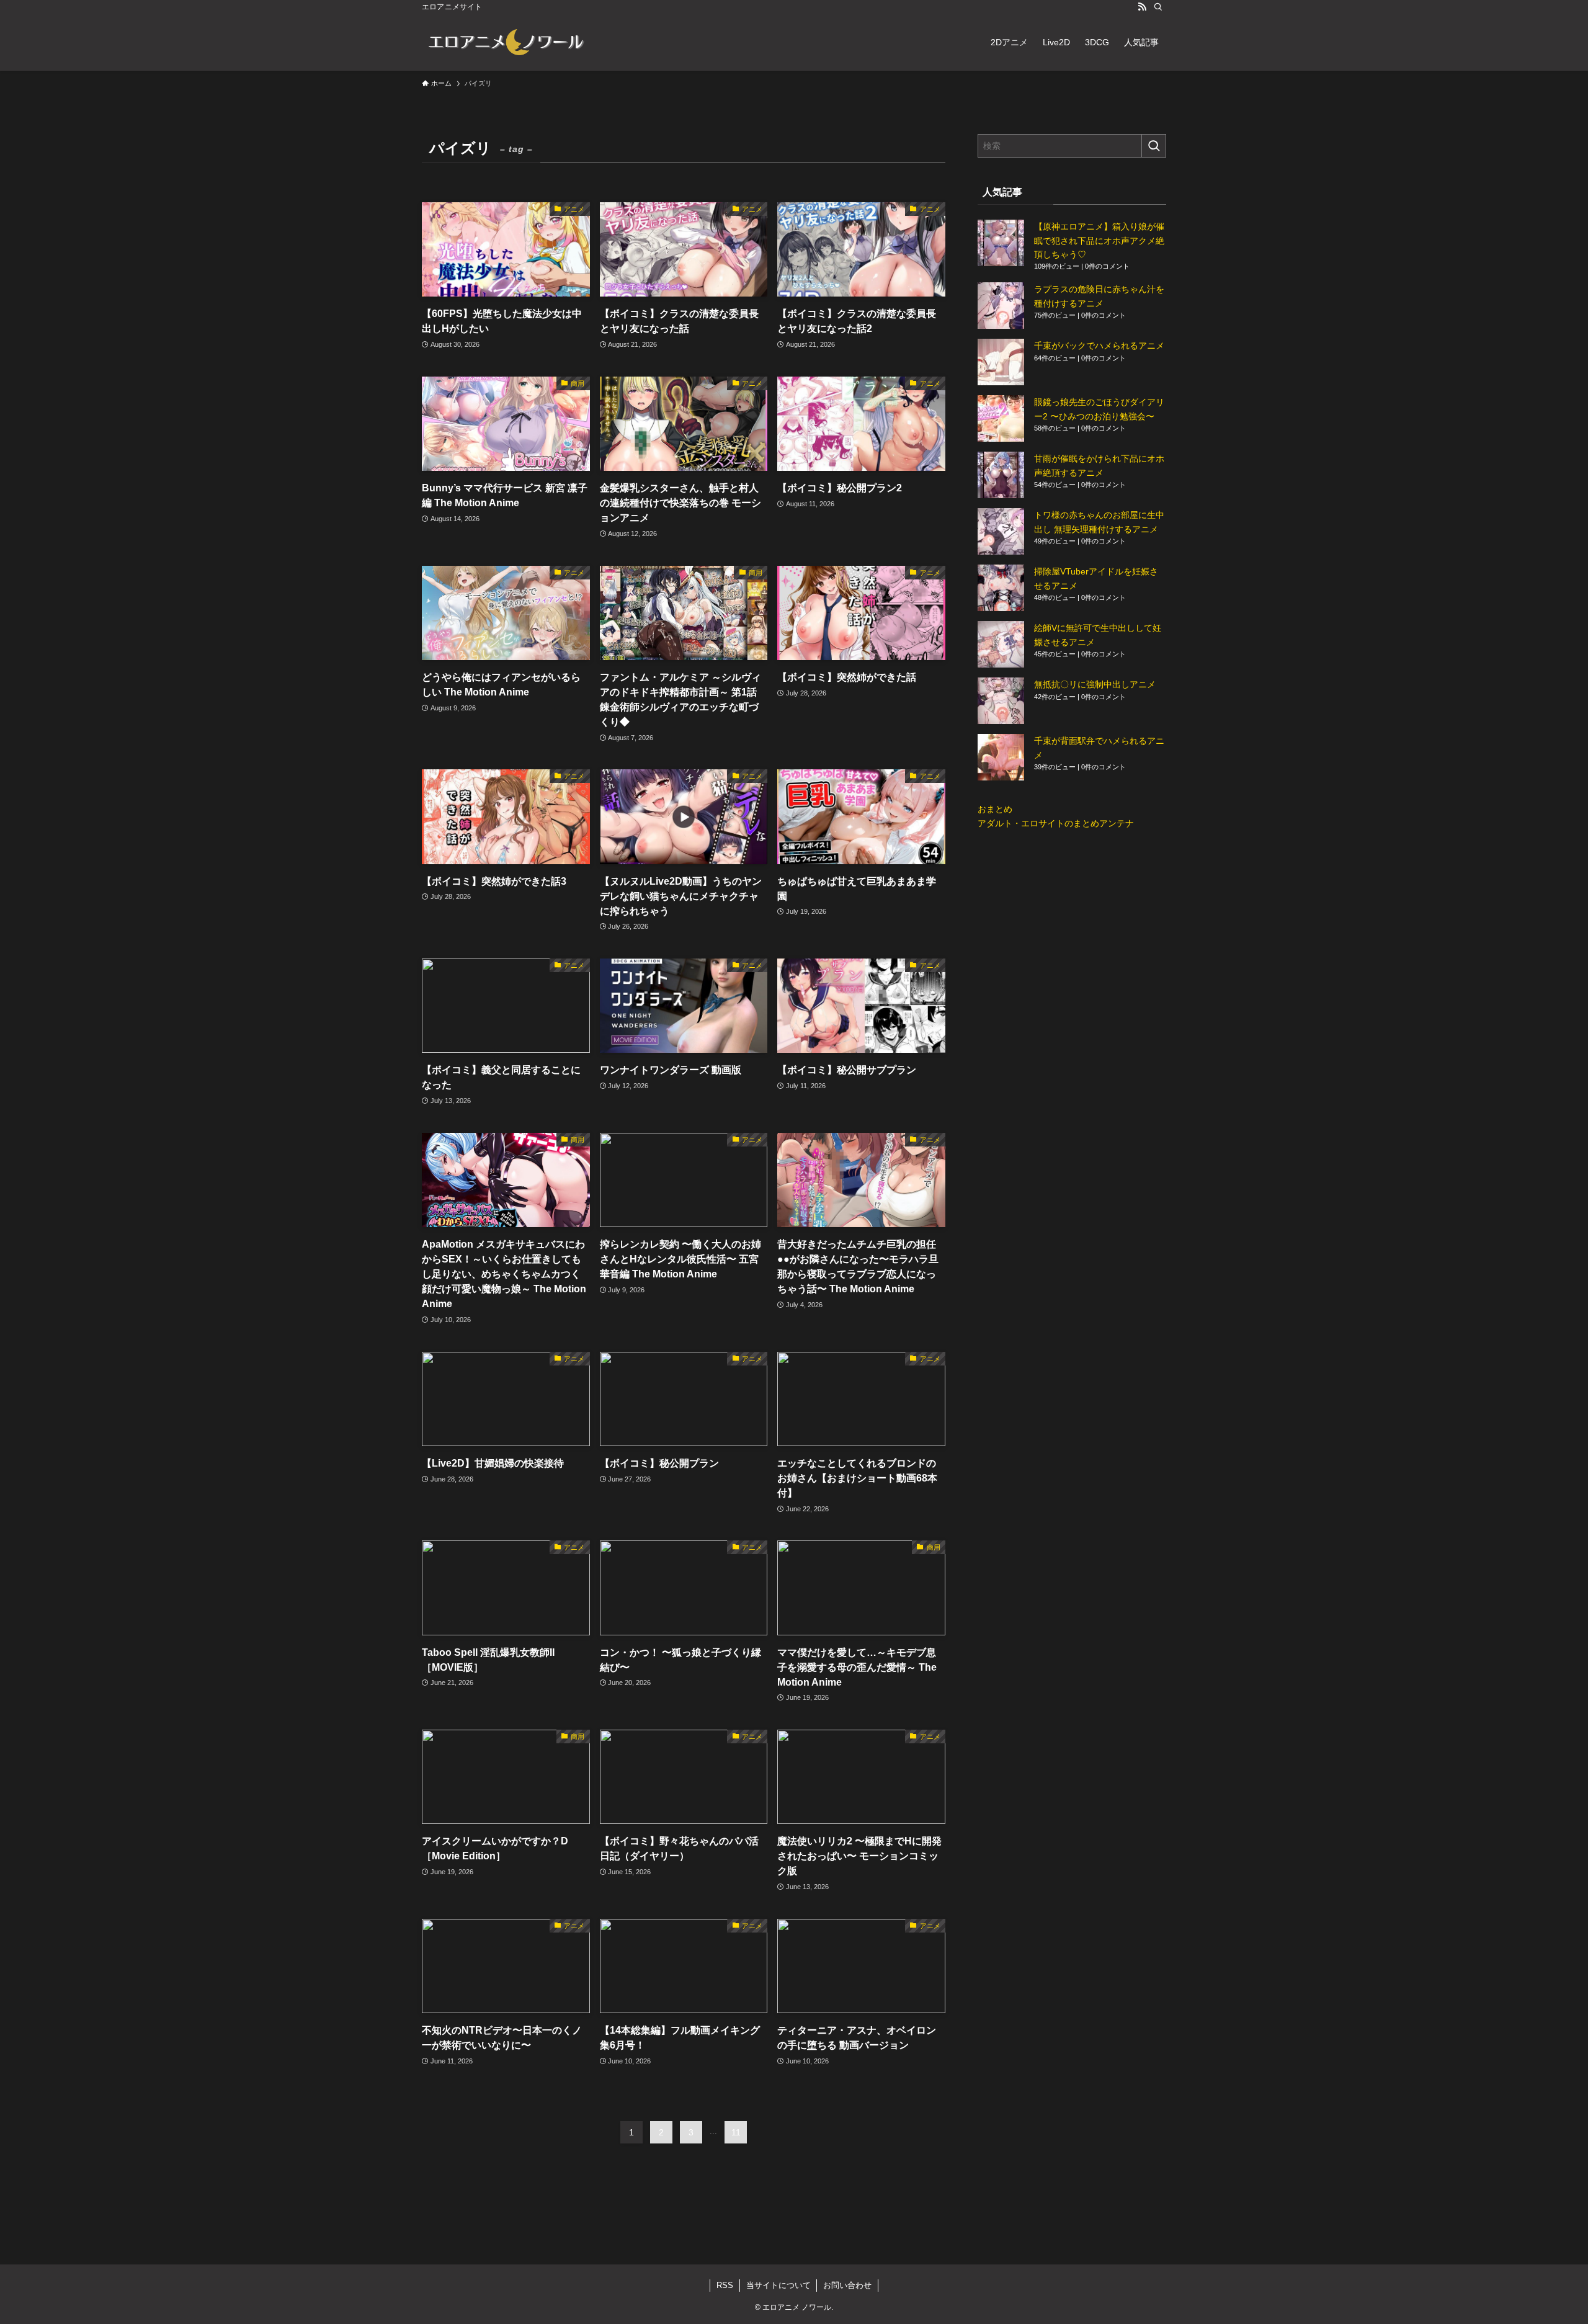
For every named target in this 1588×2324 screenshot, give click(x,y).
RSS (725, 2285)
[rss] (1142, 7)
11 (736, 2132)
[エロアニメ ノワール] (506, 42)
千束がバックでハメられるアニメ (1099, 346)
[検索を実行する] (1154, 146)
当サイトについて (778, 2285)
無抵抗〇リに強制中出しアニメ (1095, 684)
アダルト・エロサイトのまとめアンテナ (1056, 823)
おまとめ (995, 809)
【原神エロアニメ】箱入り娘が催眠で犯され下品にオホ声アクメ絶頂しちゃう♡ (1099, 240)
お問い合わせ (847, 2285)
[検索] (1158, 7)
